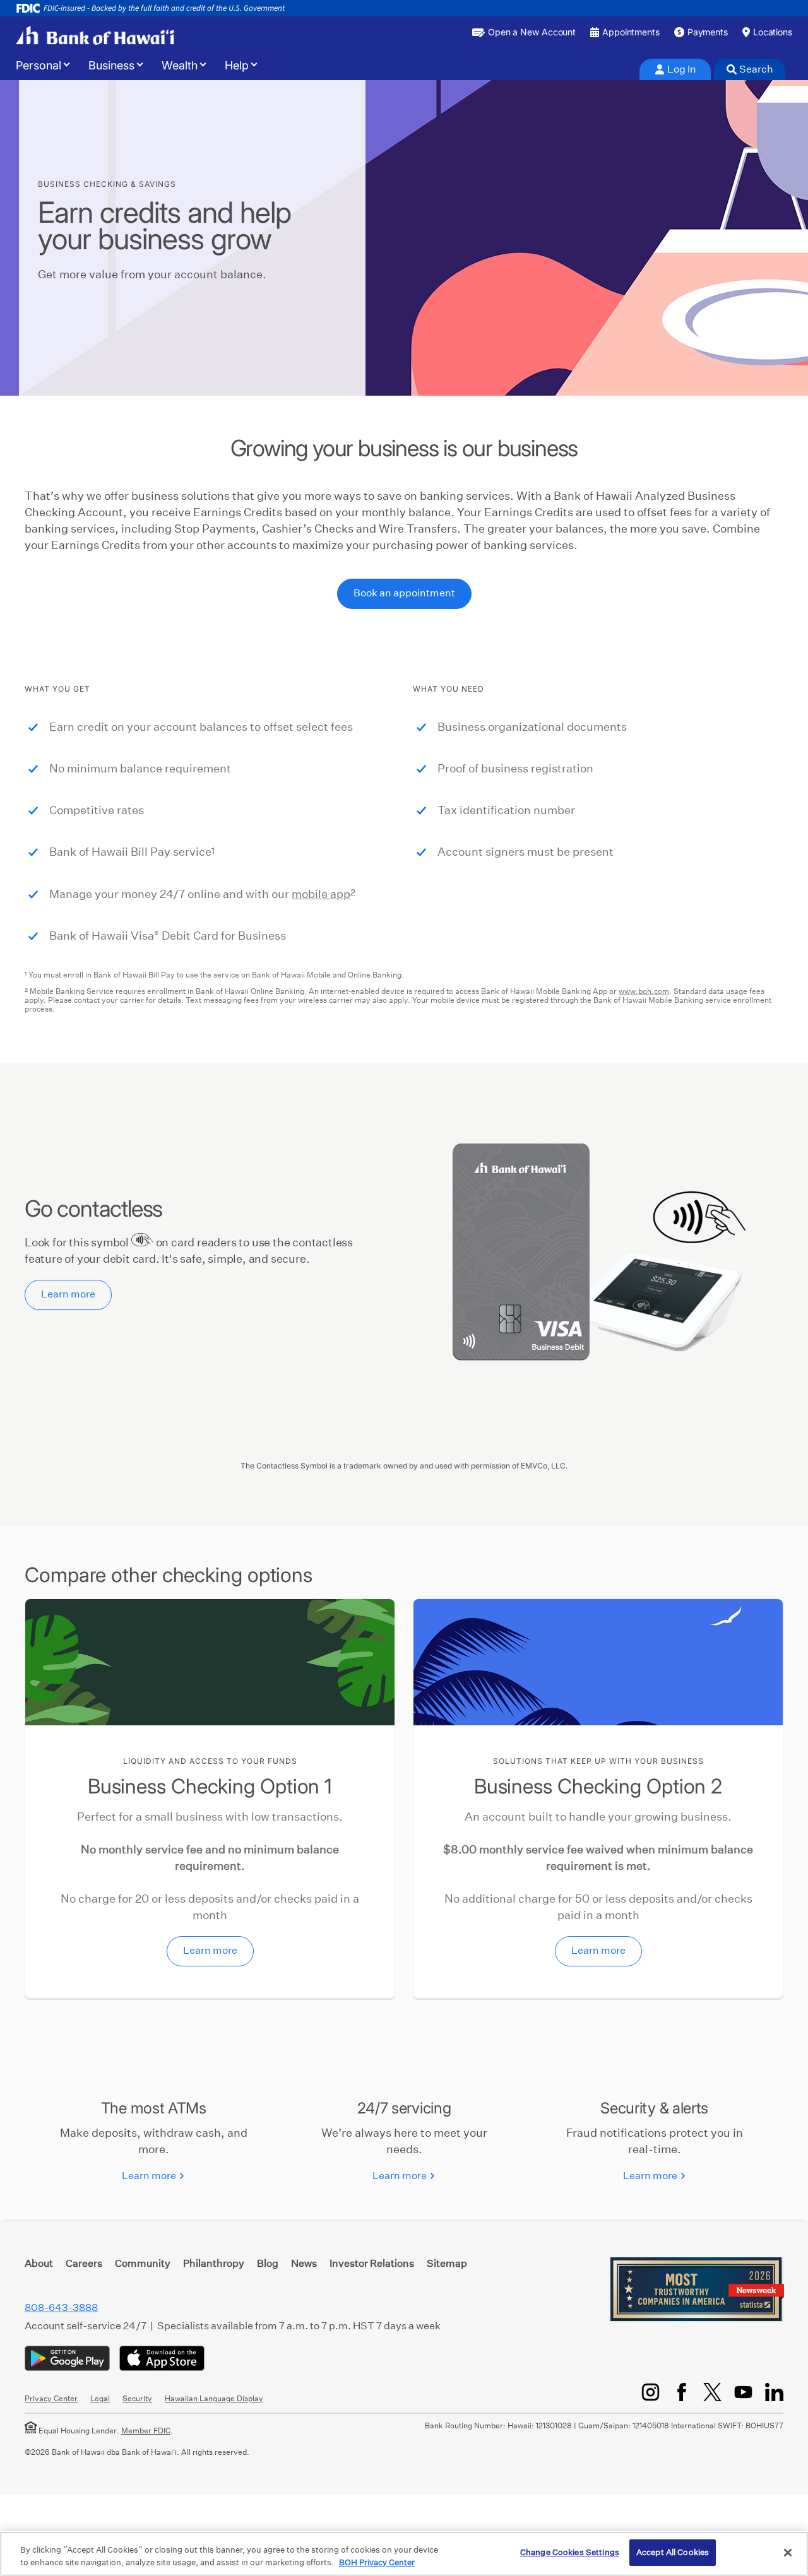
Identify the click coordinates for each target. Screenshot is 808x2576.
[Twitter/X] (712, 2392)
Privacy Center (51, 2398)
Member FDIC (146, 2431)
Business (111, 66)
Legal (100, 2398)
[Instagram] (651, 2392)
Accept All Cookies (673, 2552)
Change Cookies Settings (570, 2552)
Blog (268, 2263)
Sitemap (447, 2263)
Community (143, 2263)
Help (237, 66)
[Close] (788, 2553)
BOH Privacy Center (377, 2562)
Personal (39, 66)
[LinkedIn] (774, 2392)
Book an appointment (404, 593)
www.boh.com (644, 991)
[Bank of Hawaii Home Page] (95, 35)
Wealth (180, 66)
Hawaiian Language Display (214, 2398)
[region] (404, 2554)
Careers (84, 2263)
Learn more (68, 1294)
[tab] (675, 69)
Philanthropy (214, 2263)
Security (137, 2398)
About (39, 2263)
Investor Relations (372, 2263)
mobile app (321, 894)
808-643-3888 (61, 2307)
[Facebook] (681, 2392)
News (304, 2263)
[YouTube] (743, 2392)
